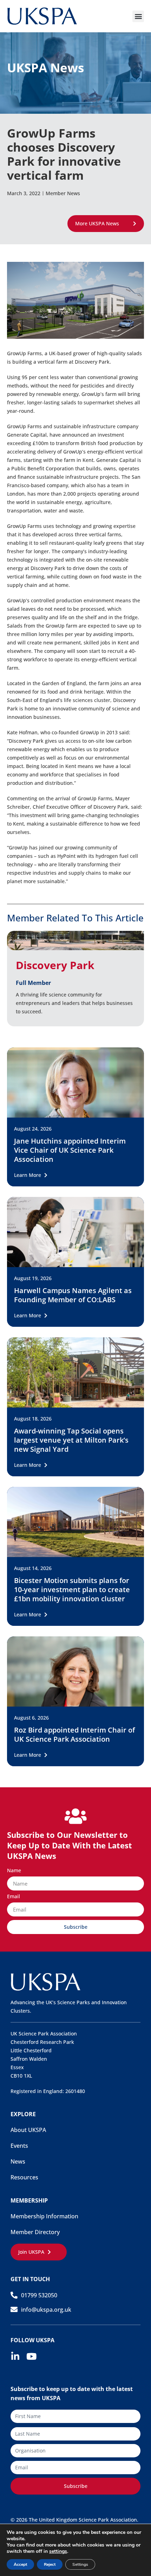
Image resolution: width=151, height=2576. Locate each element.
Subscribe (76, 2486)
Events (19, 2146)
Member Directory (35, 2232)
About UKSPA (28, 2130)
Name (14, 1871)
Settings (80, 2564)
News (18, 2161)
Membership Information (44, 2216)
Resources (24, 2177)
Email (14, 1897)
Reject (50, 2564)
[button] (138, 16)
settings (58, 2551)
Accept (20, 2564)
